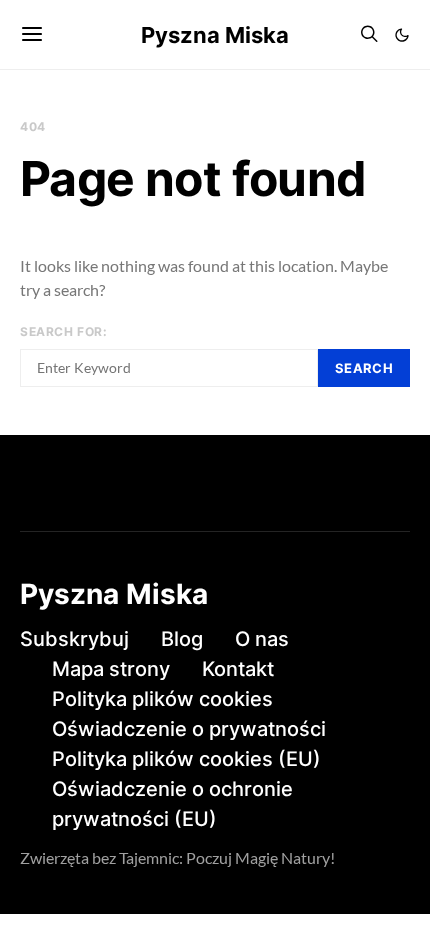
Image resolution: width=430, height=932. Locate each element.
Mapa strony (111, 669)
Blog (182, 639)
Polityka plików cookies (162, 699)
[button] (402, 35)
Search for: (64, 331)
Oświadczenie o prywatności (189, 729)
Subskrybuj (74, 639)
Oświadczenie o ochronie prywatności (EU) (172, 804)
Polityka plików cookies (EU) (186, 759)
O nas (262, 639)
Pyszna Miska (215, 35)
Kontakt (238, 669)
